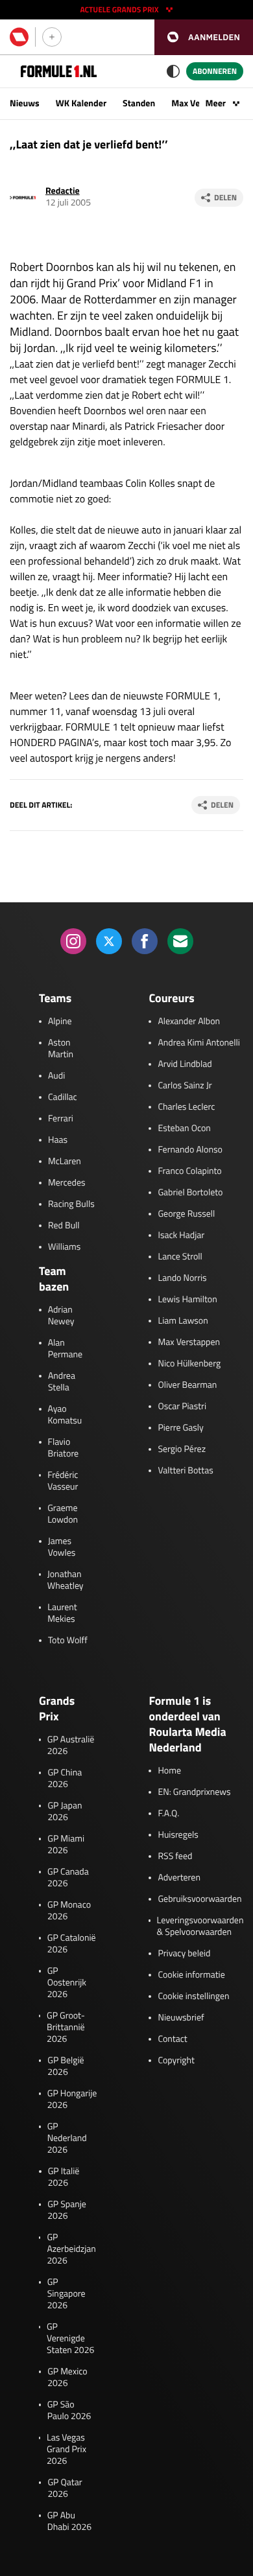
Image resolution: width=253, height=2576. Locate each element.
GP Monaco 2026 (69, 1911)
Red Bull (64, 1226)
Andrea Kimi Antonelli (199, 1043)
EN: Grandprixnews (194, 1792)
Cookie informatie (191, 1975)
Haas (58, 1140)
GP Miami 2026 (66, 1845)
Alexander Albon (189, 1022)
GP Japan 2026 (65, 1812)
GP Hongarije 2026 (72, 2100)
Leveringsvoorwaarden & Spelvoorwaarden (200, 1926)
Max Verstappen (189, 1342)
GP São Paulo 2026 (69, 2411)
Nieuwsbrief (181, 2018)
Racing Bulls (71, 1204)
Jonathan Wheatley (66, 1580)
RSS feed (175, 1856)
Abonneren (215, 71)
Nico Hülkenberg (189, 1364)
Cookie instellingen (193, 1996)
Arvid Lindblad (185, 1064)
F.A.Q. (168, 1814)
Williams (64, 1247)
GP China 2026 (65, 1779)
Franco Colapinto (189, 1171)
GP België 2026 (66, 2067)
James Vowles (62, 1547)
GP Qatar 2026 (65, 2488)
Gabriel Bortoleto (190, 1193)
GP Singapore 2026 (66, 2294)
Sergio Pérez (182, 1449)
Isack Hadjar (181, 1235)
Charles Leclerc (186, 1107)
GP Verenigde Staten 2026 (70, 2339)
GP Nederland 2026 (67, 2138)
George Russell (186, 1214)
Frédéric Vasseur (63, 1481)
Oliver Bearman (187, 1385)
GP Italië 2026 (64, 2177)
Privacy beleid (184, 1954)
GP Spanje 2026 (67, 2210)
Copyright (176, 2061)
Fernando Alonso (190, 1150)
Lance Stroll (180, 1257)
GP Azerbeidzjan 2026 (71, 2249)
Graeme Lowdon (63, 1514)
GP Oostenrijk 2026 (67, 1983)
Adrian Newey (61, 1316)
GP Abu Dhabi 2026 (69, 2522)
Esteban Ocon (184, 1129)
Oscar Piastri (182, 1407)
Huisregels (178, 1835)
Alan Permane (65, 1349)
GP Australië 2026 (71, 1746)
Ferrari (61, 1119)
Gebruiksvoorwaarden (199, 1899)
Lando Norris (182, 1278)
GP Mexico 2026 (67, 2378)
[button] (204, 37)
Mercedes (67, 1183)
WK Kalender (81, 103)
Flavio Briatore (64, 1448)
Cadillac (63, 1097)
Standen (139, 103)
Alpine (60, 1022)
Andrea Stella (62, 1382)
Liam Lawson (183, 1321)
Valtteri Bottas (185, 1471)
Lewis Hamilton (187, 1300)
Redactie (63, 191)
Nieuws (25, 103)
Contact (172, 2039)
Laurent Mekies (62, 1613)
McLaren (65, 1162)
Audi (56, 1076)
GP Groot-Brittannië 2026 (66, 2028)
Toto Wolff (68, 1641)
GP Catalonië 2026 (72, 1944)
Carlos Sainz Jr (185, 1086)
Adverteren (179, 1878)
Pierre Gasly (180, 1428)
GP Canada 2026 (68, 1878)
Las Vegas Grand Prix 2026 (66, 2450)
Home (169, 1771)
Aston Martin (61, 1049)
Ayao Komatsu (65, 1415)
